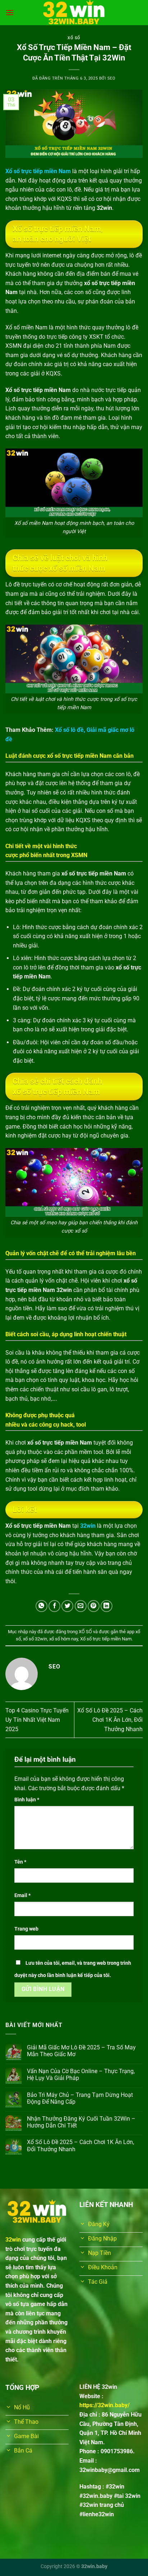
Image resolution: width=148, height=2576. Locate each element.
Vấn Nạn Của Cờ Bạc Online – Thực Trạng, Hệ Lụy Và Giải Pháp (81, 2075)
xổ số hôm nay (64, 1639)
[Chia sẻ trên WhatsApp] (41, 1606)
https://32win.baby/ (105, 2405)
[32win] (74, 13)
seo (112, 78)
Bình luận (27, 1800)
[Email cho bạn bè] (81, 1606)
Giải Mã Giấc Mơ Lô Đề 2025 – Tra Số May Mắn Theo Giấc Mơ (81, 2051)
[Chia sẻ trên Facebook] (54, 1606)
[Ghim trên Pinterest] (94, 1606)
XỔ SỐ (74, 38)
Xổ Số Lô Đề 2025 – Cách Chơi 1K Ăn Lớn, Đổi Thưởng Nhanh (110, 1720)
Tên (20, 1862)
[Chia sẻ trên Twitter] (67, 1606)
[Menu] (10, 12)
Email (22, 1895)
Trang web (26, 1929)
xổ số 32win (35, 1639)
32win (88, 1526)
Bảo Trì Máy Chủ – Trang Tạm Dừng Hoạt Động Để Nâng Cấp (80, 2098)
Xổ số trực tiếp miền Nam (106, 1639)
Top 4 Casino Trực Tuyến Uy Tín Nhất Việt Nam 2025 (37, 1720)
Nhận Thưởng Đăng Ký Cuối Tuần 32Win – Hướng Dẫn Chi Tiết (81, 2122)
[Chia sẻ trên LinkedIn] (107, 1606)
